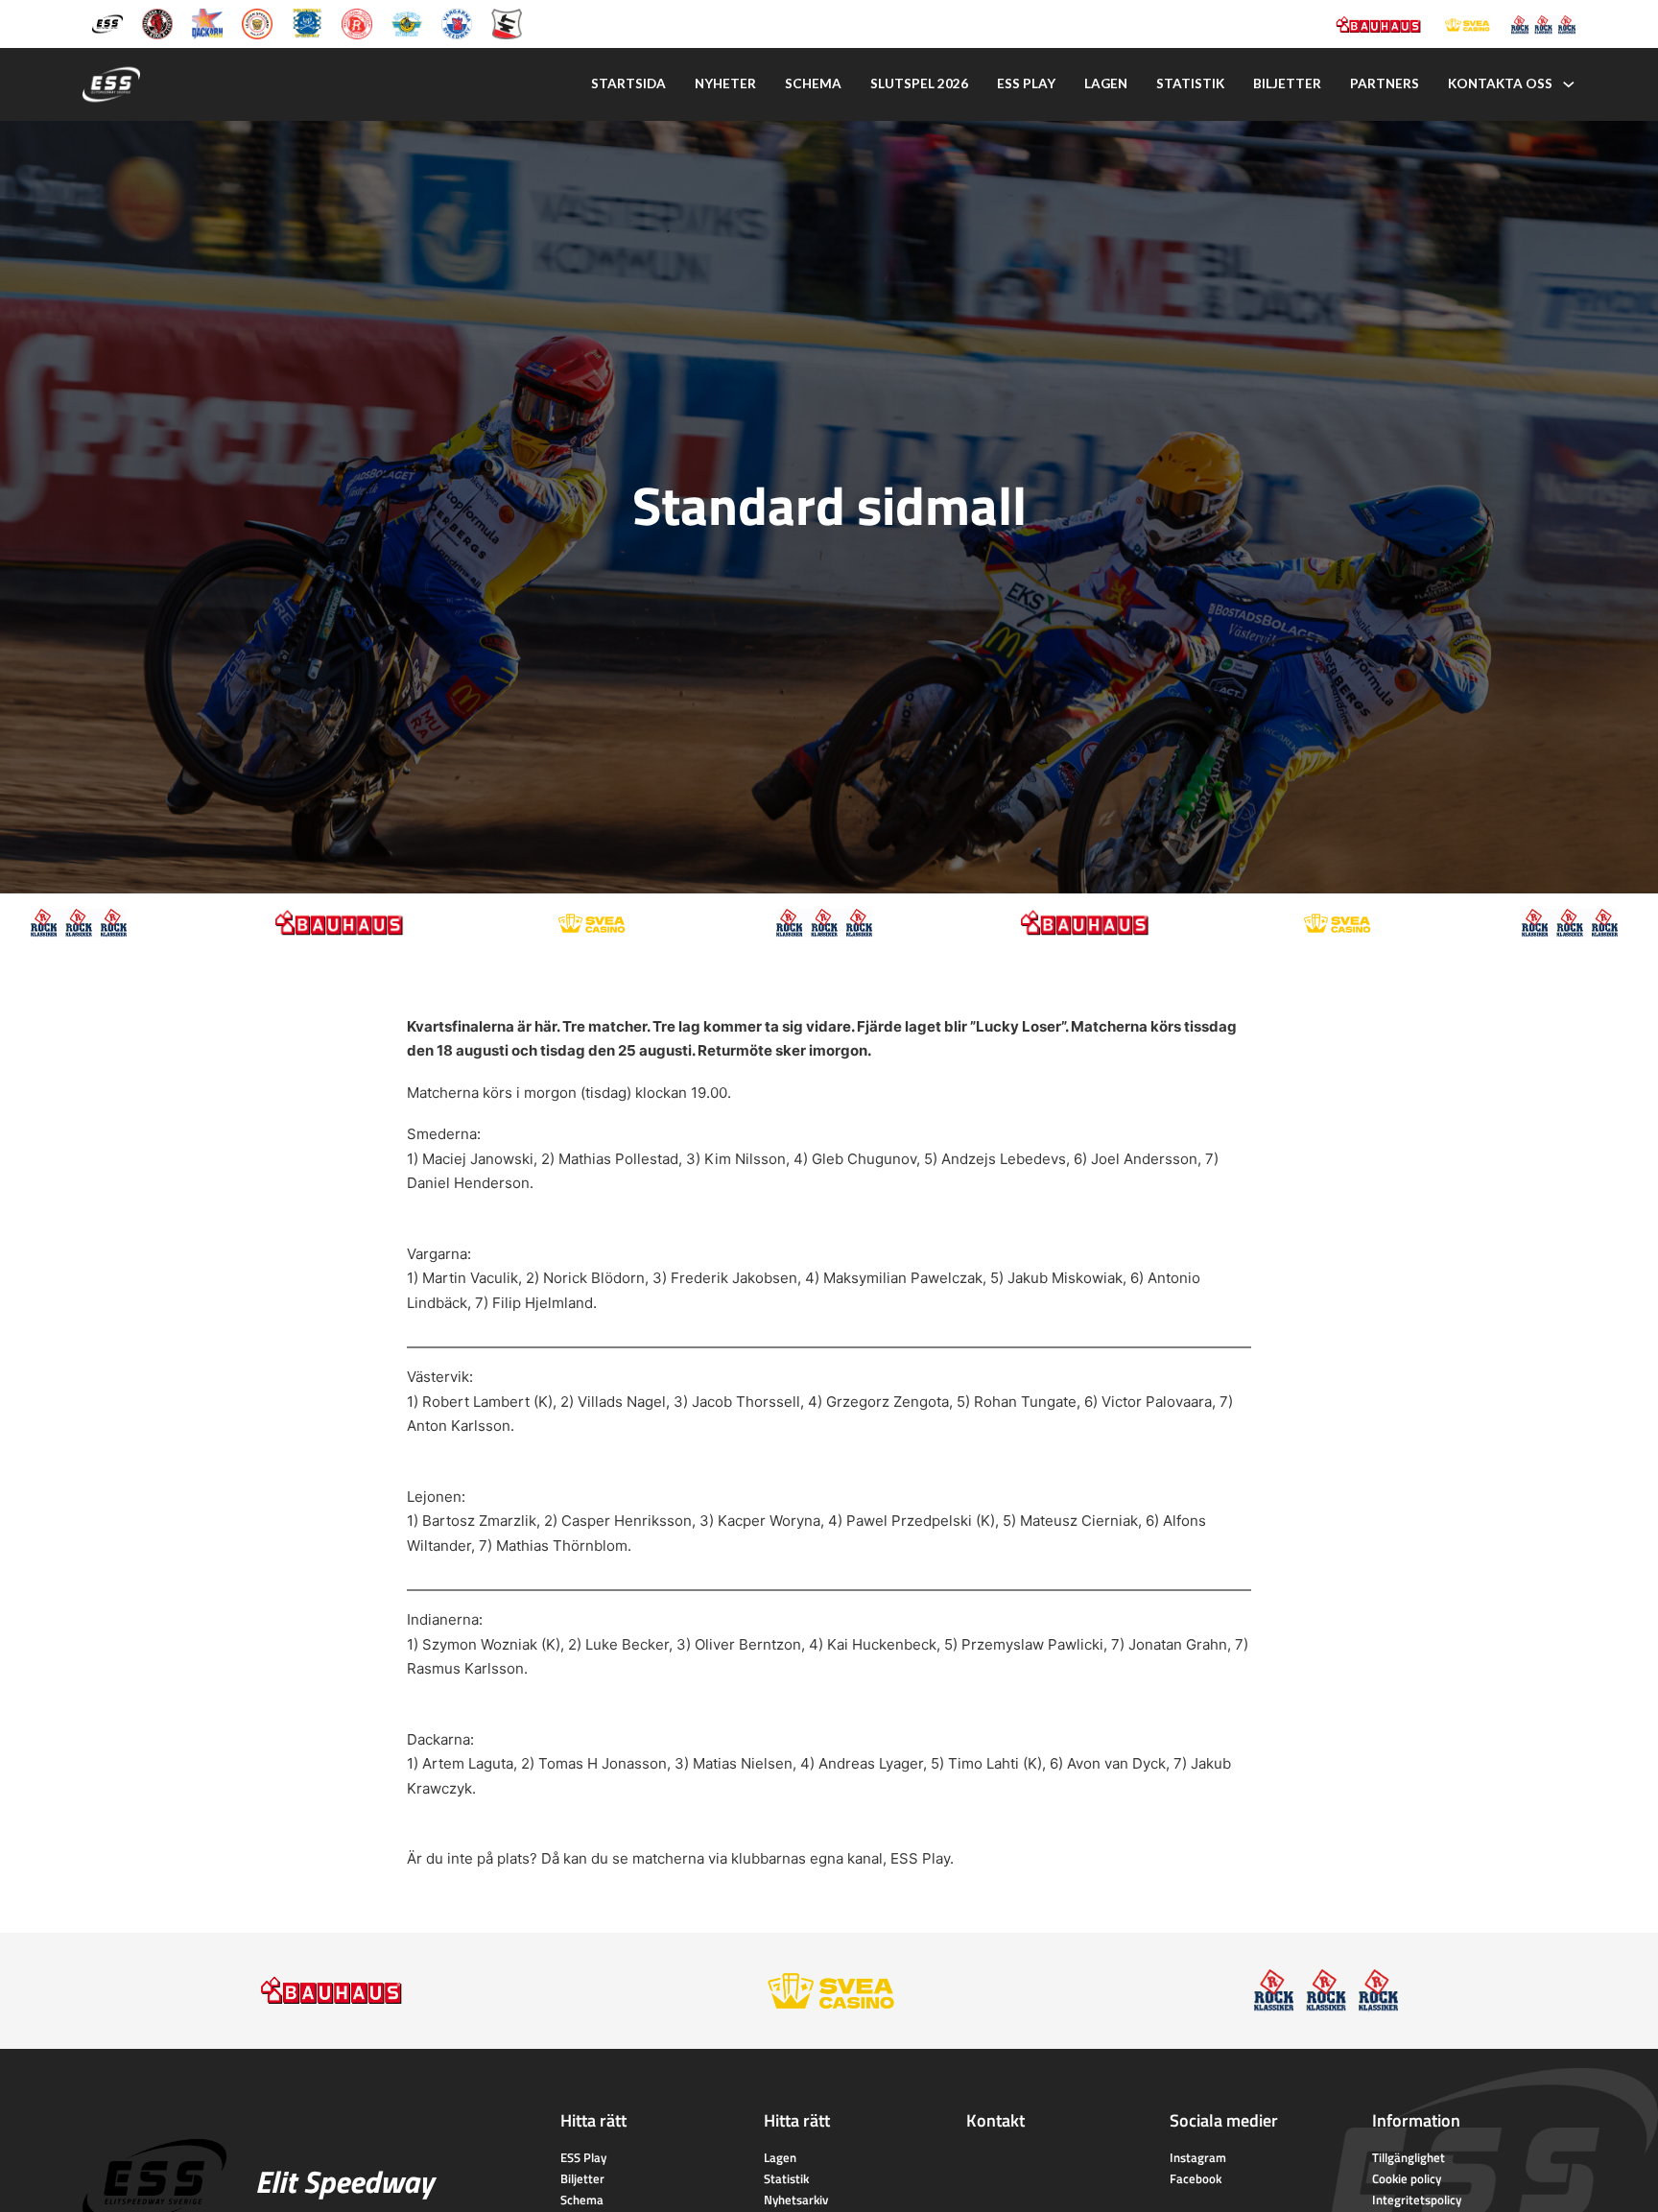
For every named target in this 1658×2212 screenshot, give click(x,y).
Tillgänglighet (1409, 2157)
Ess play (1026, 83)
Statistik (1190, 83)
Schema (813, 83)
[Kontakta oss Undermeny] (1569, 84)
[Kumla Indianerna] (157, 23)
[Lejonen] (257, 23)
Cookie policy (1407, 2178)
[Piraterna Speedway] (307, 23)
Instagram (1198, 2157)
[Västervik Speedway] (407, 23)
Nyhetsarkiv (796, 2200)
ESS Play (920, 1858)
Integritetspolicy (1417, 2200)
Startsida (628, 83)
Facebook (1196, 2178)
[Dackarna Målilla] (207, 23)
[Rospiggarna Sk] (357, 23)
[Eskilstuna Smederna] (507, 23)
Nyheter (725, 83)
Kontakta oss (1500, 83)
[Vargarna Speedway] (457, 23)
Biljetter (1287, 83)
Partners (1385, 83)
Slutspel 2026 (919, 83)
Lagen (1106, 83)
